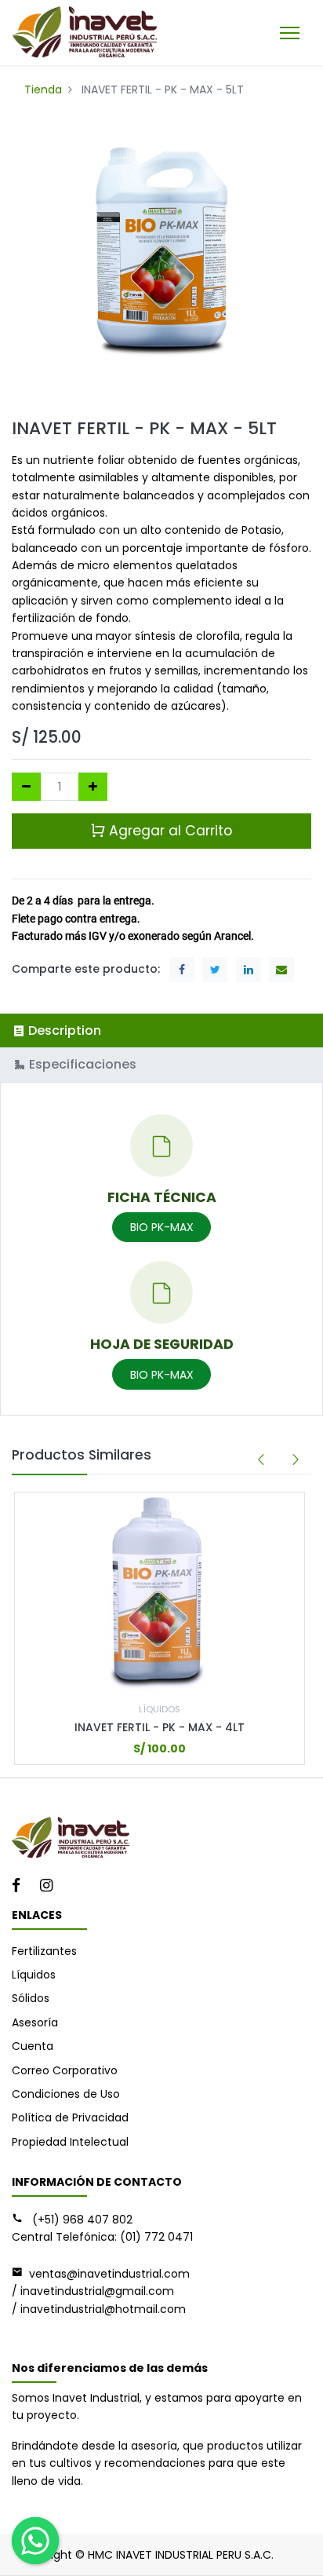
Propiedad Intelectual (70, 2142)
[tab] (161, 1030)
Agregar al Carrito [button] (169, 831)
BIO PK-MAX (162, 1227)
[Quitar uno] (26, 787)
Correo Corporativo (65, 2070)
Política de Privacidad (70, 2117)
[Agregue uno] (93, 787)
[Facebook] (21, 1887)
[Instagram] (51, 1887)
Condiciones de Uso (66, 2094)
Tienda (43, 90)
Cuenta (33, 2046)
